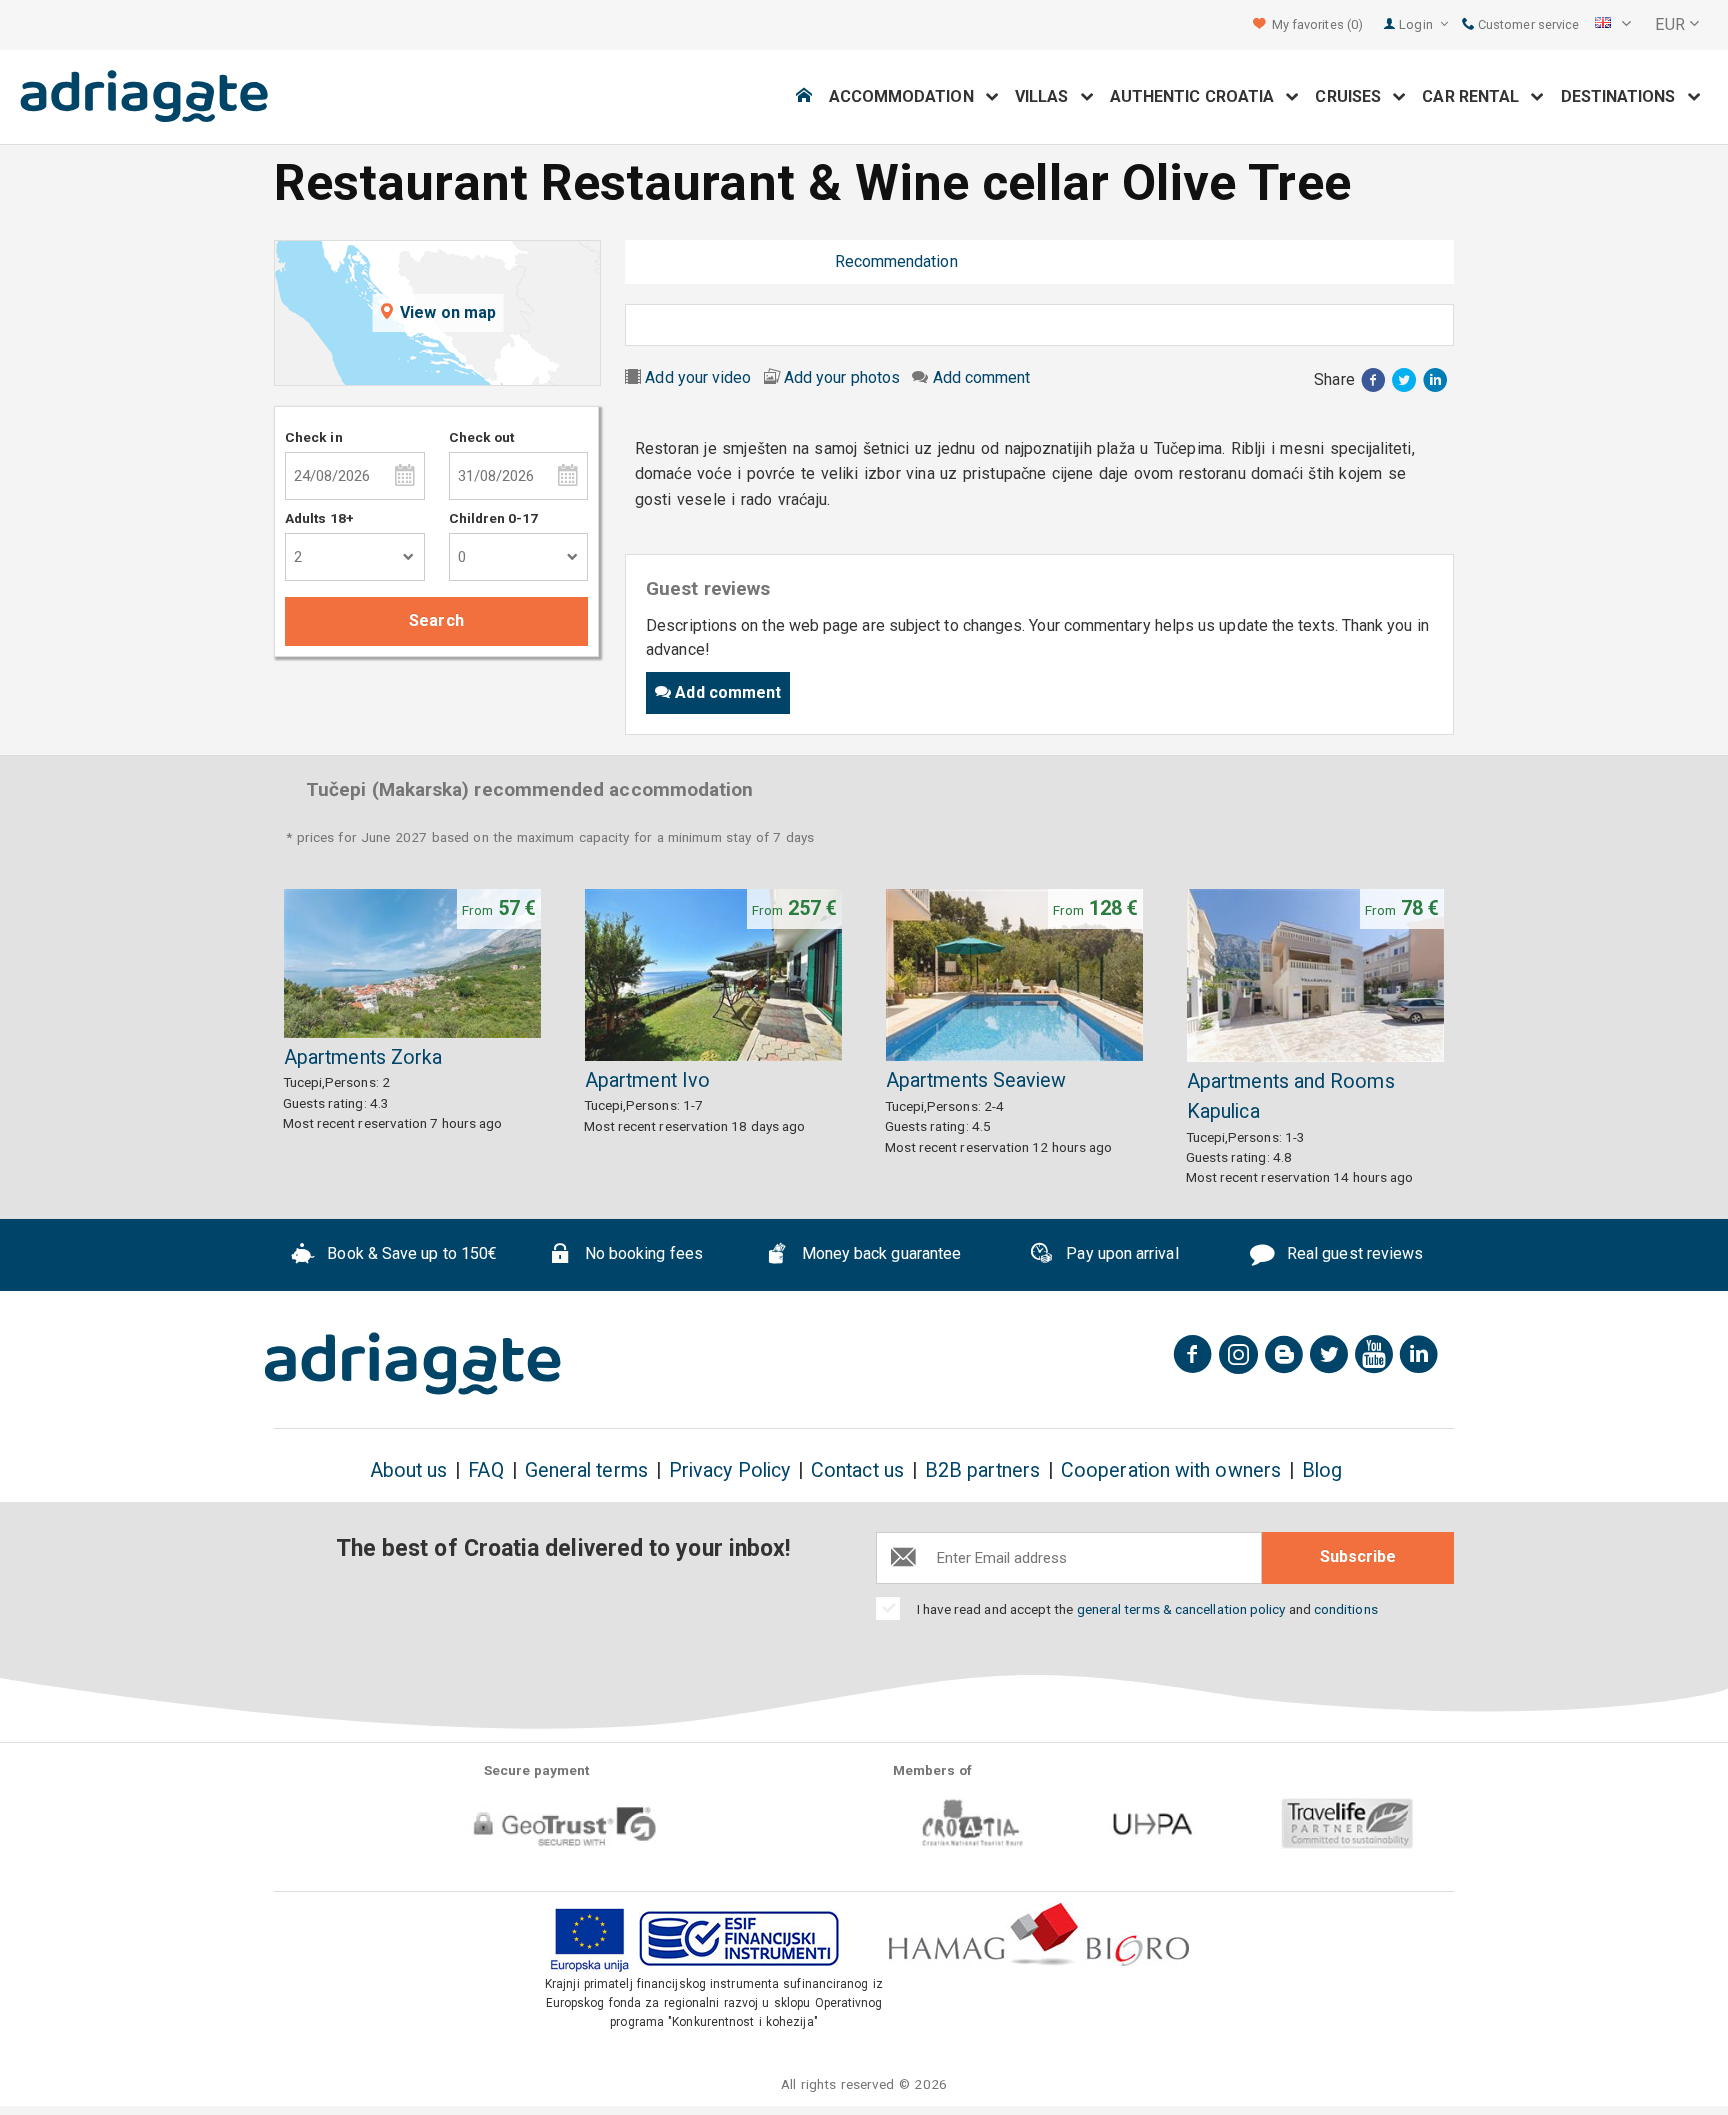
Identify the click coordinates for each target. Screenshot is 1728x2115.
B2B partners (982, 1470)
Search (436, 620)
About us (409, 1470)
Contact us (857, 1470)
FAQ (485, 1470)
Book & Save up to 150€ (410, 1253)
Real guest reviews (1353, 1253)
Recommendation (896, 261)
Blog (1322, 1470)
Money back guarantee (879, 1253)
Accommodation (907, 96)
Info (654, 261)
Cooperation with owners (1171, 1470)
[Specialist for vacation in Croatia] (413, 1364)
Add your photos (842, 377)
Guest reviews (751, 261)
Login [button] (1417, 24)
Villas (1048, 96)
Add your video (698, 377)
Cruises (1354, 96)
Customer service (1527, 24)
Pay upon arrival (1120, 1253)
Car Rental (1476, 96)
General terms (586, 1470)
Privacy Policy (729, 1470)
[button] (1613, 25)
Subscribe (1358, 1556)
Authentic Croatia (1198, 96)
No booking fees (642, 1253)
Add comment (982, 377)
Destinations (1624, 96)
